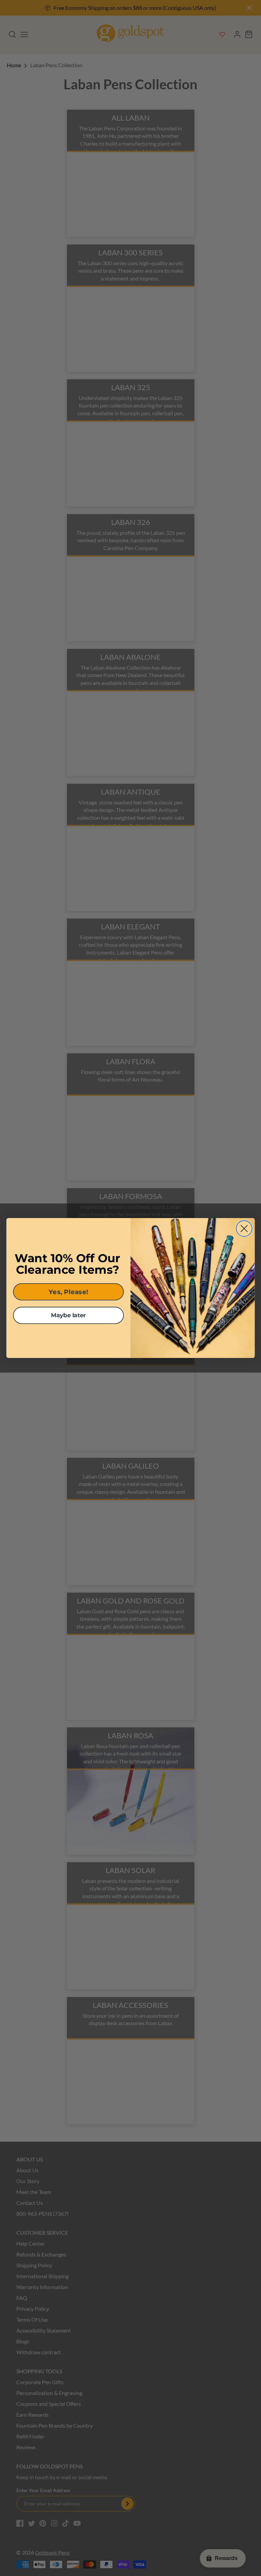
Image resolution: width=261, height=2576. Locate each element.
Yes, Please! (68, 1292)
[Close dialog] (244, 1228)
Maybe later (68, 1315)
